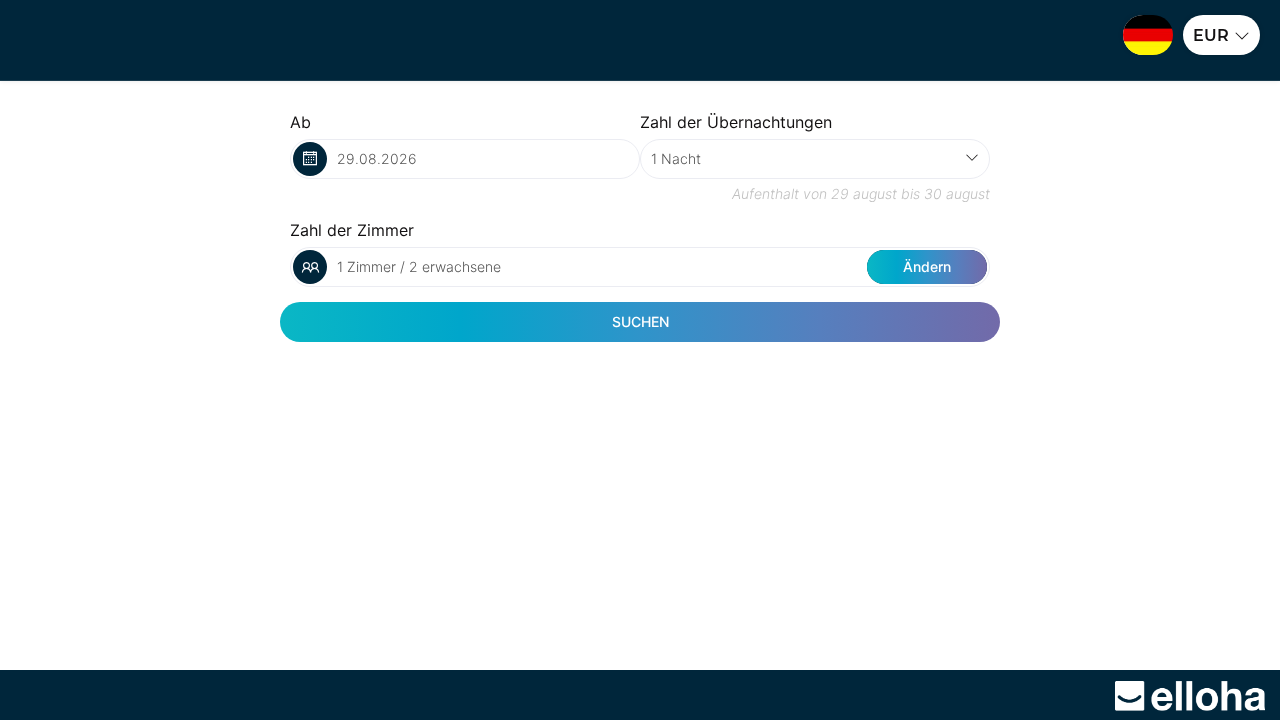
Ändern (927, 266)
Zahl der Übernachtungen (736, 122)
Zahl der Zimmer (352, 230)
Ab (300, 122)
